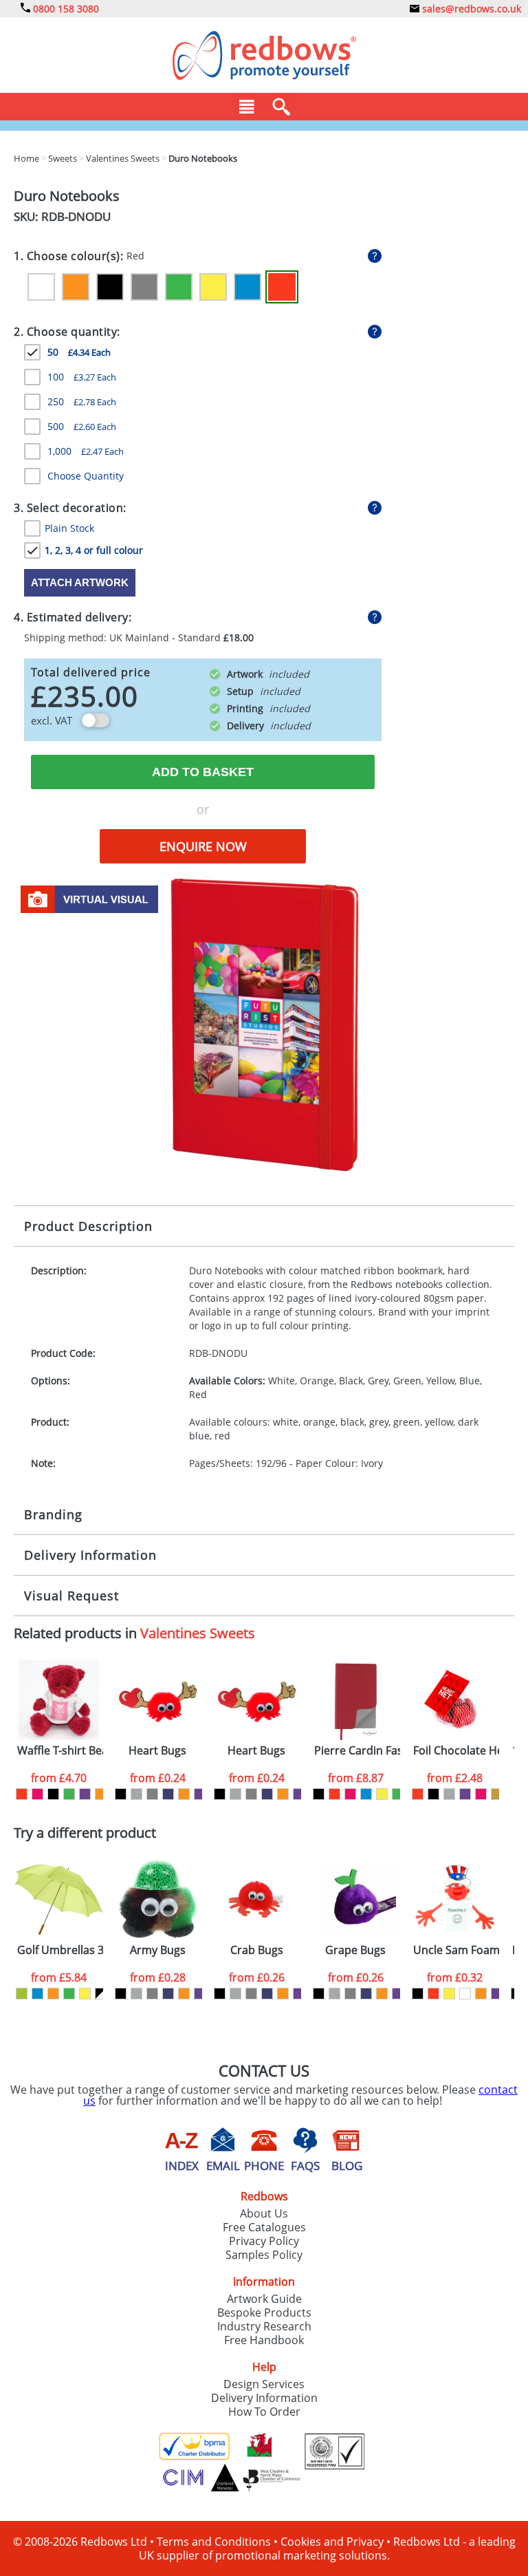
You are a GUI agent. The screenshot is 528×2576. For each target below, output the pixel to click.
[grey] (152, 1794)
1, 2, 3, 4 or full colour (94, 550)
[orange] (101, 1794)
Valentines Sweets (198, 1633)
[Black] (110, 287)
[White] (41, 287)
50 (79, 352)
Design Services (264, 2384)
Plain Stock (69, 528)
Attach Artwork (80, 582)
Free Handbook (264, 2340)
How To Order (264, 2412)
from (59, 1778)
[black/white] (101, 1994)
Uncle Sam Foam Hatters (456, 1950)
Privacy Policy (264, 2241)
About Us (264, 2213)
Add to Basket (203, 772)
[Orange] (76, 287)
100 (82, 377)
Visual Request (71, 1596)
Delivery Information (90, 1555)
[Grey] (144, 287)
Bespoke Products (264, 2312)
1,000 (86, 451)
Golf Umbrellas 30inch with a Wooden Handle (60, 1950)
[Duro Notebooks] (264, 1024)
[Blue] (247, 287)
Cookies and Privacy (332, 2542)
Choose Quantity (86, 476)
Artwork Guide (264, 2299)
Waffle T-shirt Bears (60, 1751)
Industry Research (264, 2326)
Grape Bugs (355, 1950)
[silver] (136, 1794)
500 (82, 426)
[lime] (22, 1994)
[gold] (497, 1794)
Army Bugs (158, 1950)
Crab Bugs (257, 1950)
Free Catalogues (264, 2227)
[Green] (179, 287)
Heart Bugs (157, 1751)
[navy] (168, 1794)
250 (82, 401)
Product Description (88, 1226)
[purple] (85, 1794)
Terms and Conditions (214, 2542)
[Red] (282, 287)
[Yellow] (213, 287)
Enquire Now (203, 846)
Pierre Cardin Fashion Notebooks (357, 1751)
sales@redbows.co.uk (470, 9)
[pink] (37, 1794)
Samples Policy (264, 2255)
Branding (53, 1514)
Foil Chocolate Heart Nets (456, 1751)
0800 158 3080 (65, 9)
